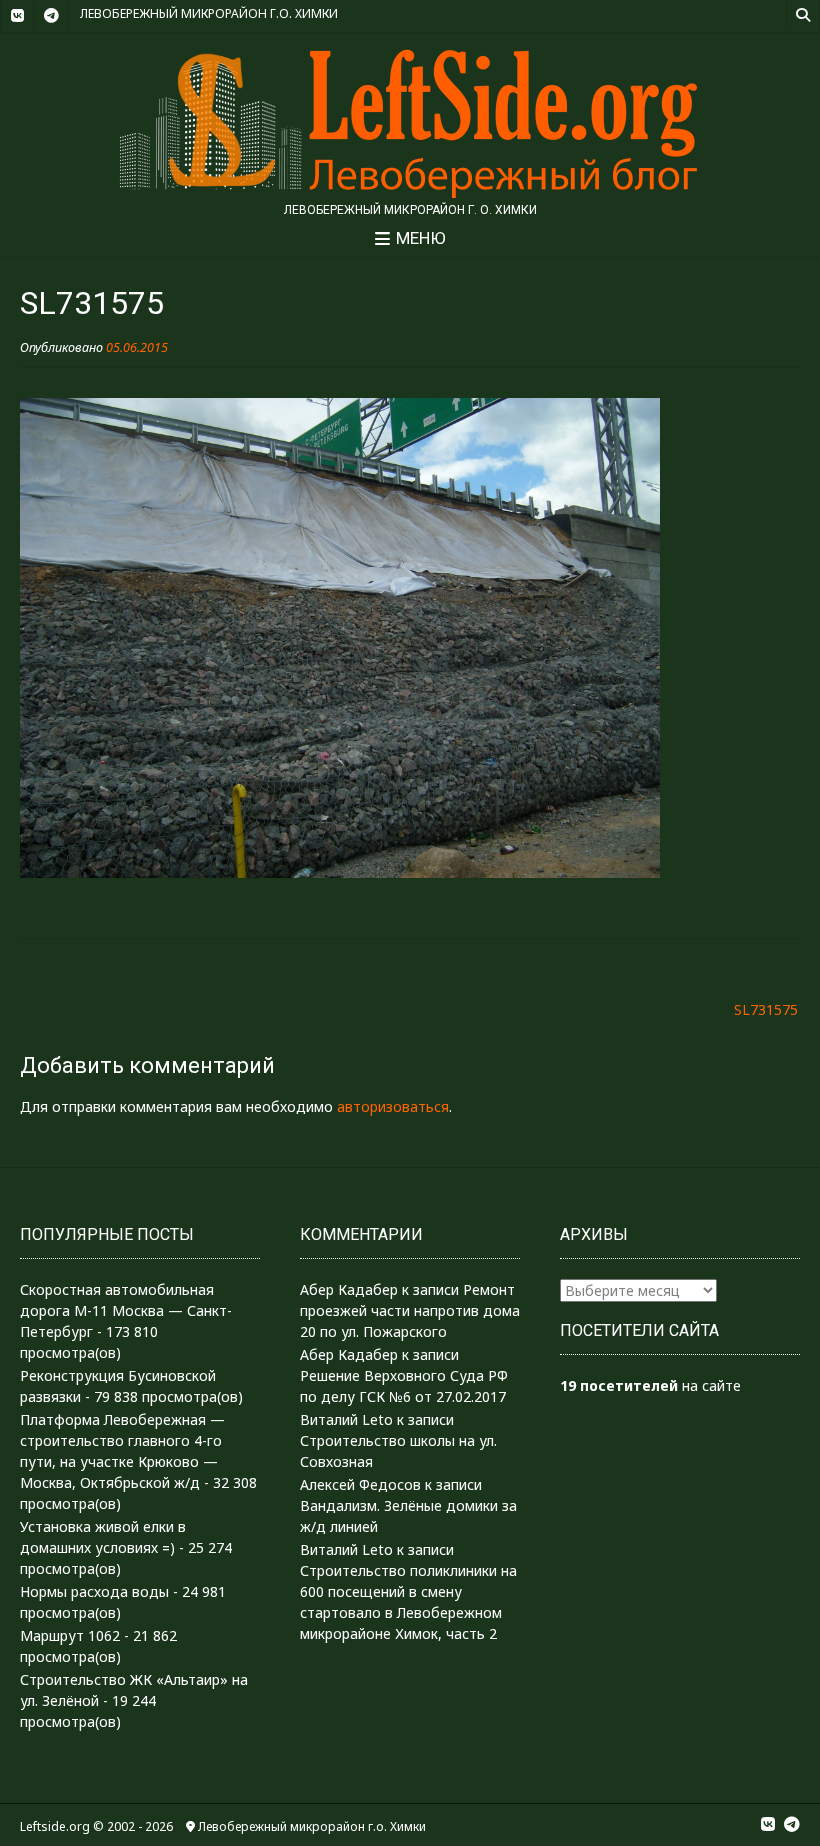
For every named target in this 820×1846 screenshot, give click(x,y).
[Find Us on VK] (17, 16)
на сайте (650, 1385)
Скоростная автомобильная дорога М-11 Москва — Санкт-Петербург (126, 1310)
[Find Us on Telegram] (51, 16)
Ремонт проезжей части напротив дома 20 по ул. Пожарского (410, 1310)
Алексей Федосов (360, 1484)
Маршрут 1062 (70, 1635)
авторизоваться (393, 1106)
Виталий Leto (346, 1419)
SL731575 (766, 1009)
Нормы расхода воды (94, 1591)
